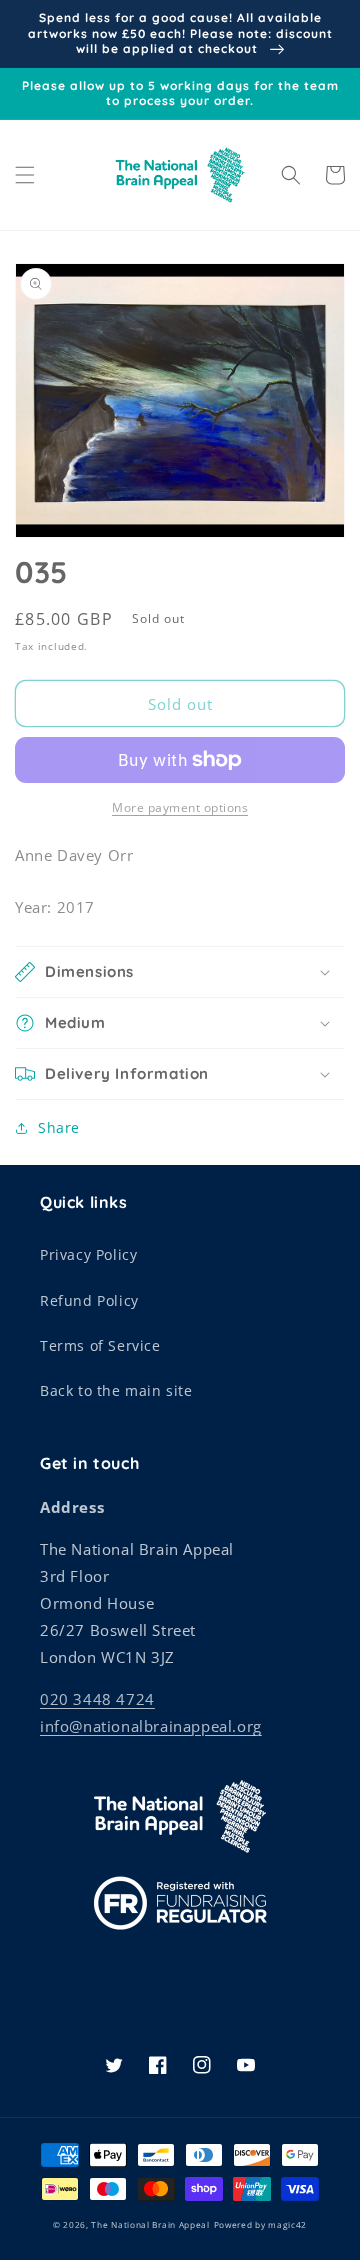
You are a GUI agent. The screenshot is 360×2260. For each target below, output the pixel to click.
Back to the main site (116, 1390)
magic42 (287, 2224)
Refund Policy (89, 1300)
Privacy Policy (88, 1254)
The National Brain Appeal (150, 2224)
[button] (25, 175)
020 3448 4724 (97, 1699)
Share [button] (59, 1127)
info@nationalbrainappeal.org (151, 1726)
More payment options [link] (180, 807)
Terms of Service (100, 1345)
